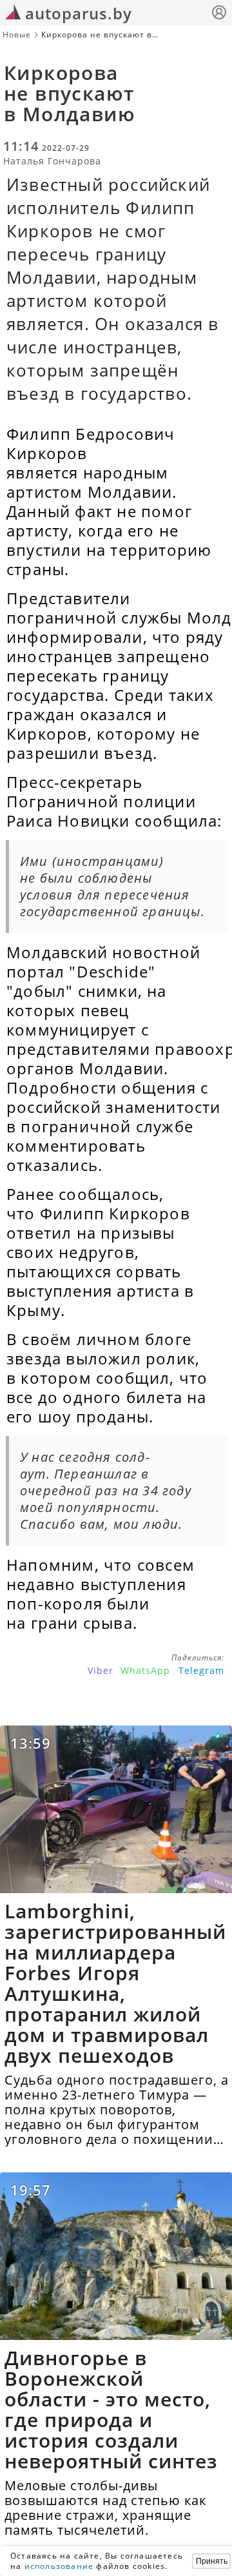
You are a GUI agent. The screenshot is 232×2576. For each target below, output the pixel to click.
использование (59, 2566)
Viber (101, 1670)
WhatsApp (145, 1670)
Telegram (201, 1670)
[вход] (219, 14)
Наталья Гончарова (52, 161)
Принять (212, 2561)
